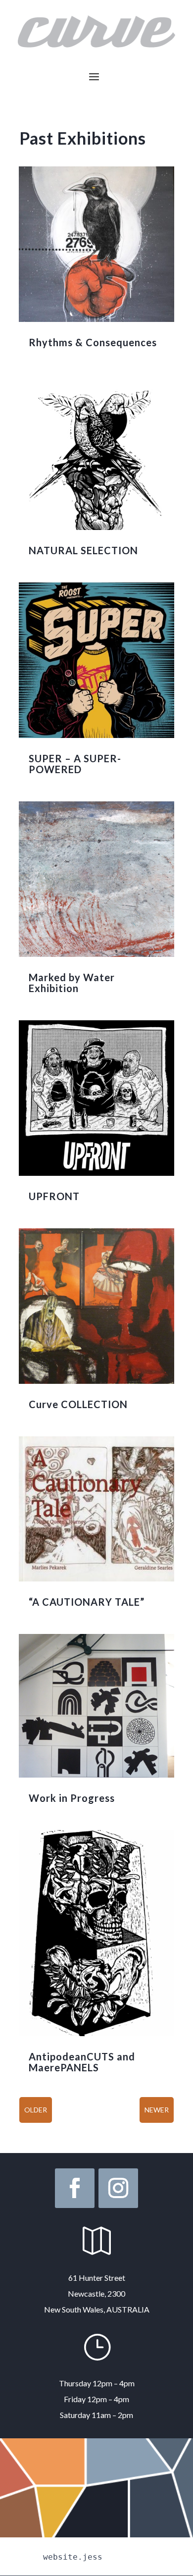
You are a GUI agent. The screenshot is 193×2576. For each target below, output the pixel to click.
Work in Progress (72, 1798)
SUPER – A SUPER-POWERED (75, 764)
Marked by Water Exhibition (72, 983)
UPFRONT (54, 1196)
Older (36, 2110)
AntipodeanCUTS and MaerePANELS (82, 2062)
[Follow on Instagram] (118, 2188)
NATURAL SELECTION (83, 550)
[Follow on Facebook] (75, 2188)
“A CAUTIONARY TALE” (87, 1602)
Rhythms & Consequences (93, 342)
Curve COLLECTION (78, 1404)
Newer (157, 2110)
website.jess (73, 2557)
